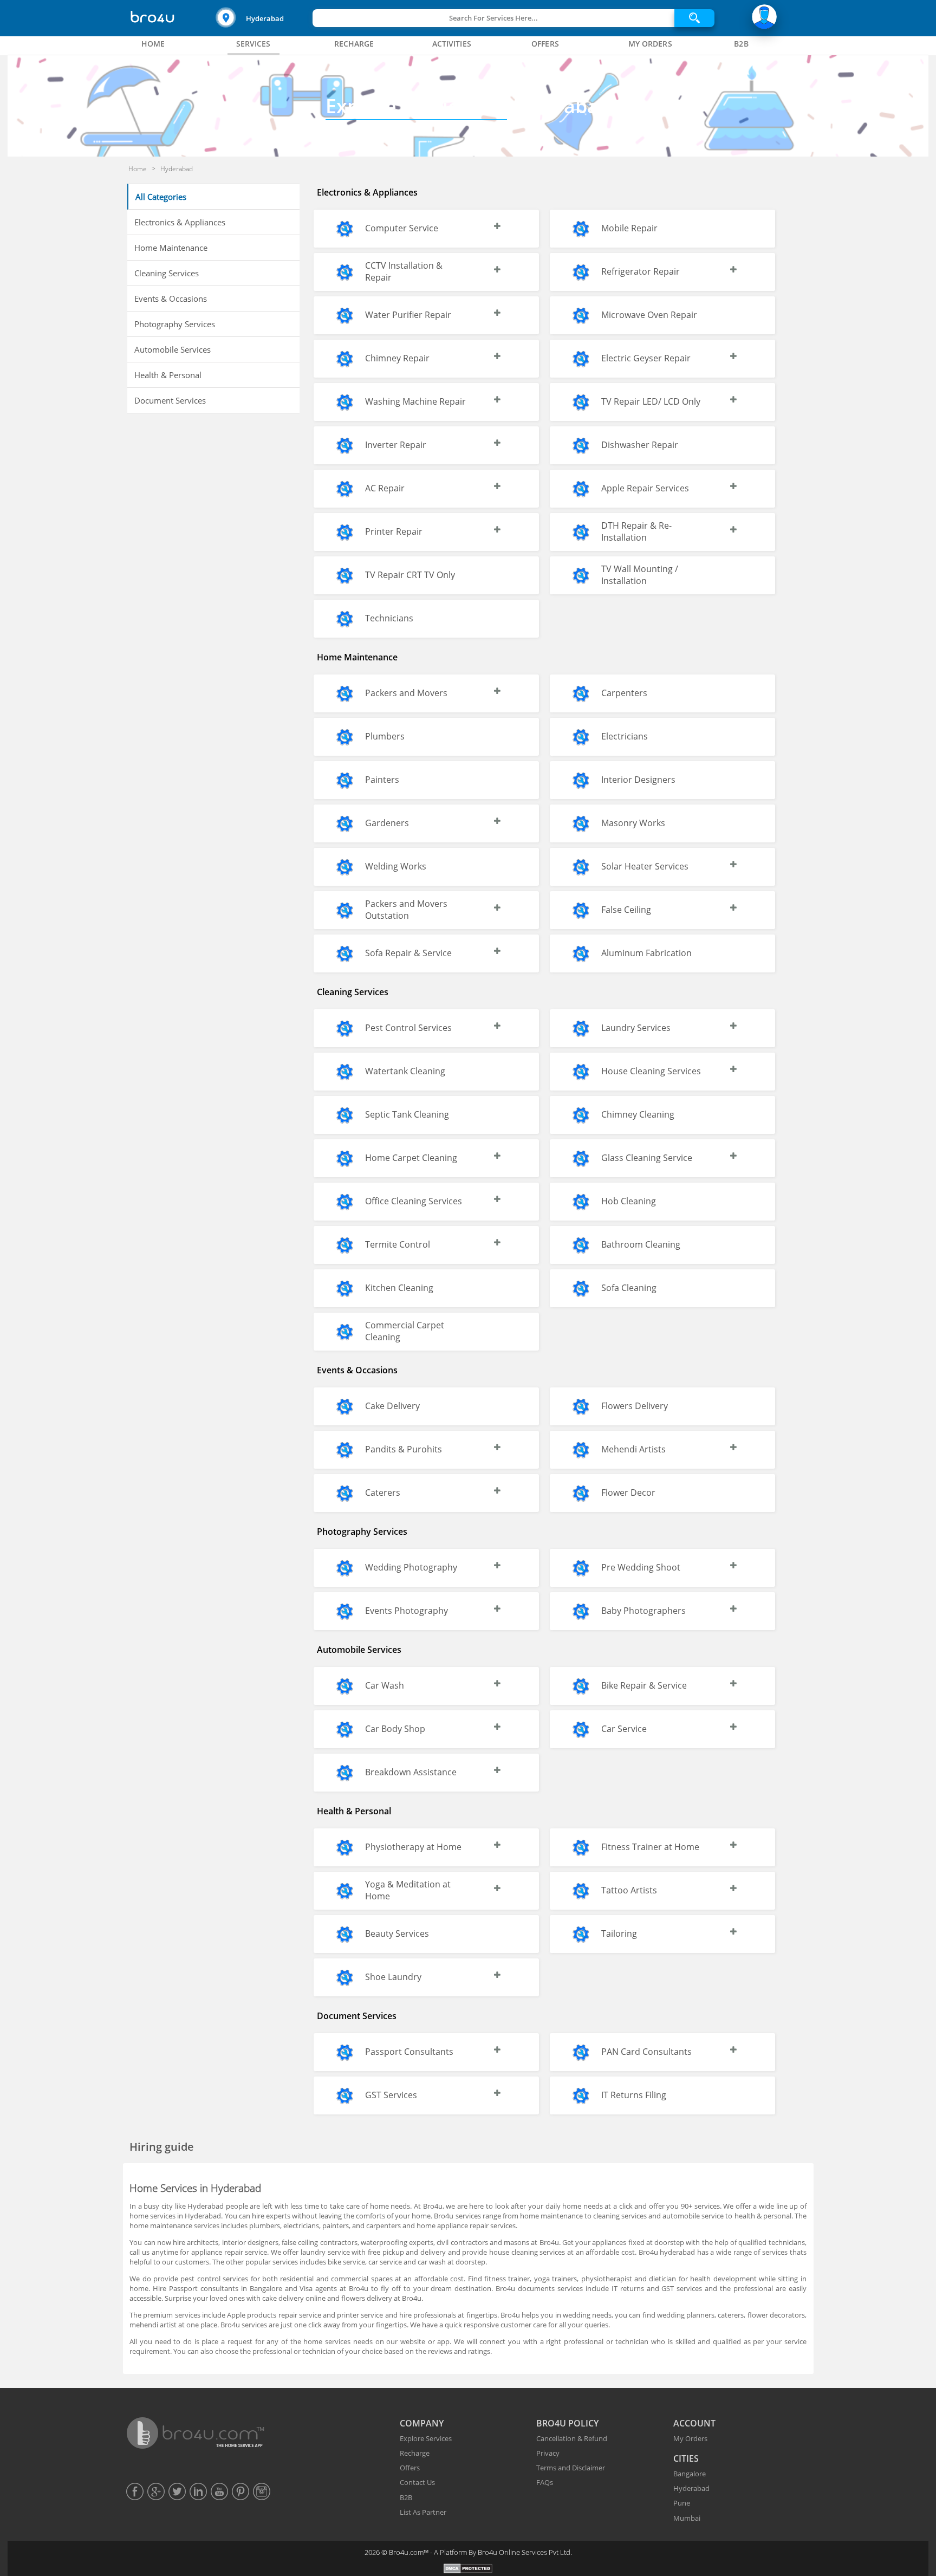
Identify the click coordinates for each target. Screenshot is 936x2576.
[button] (263, 18)
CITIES (686, 2458)
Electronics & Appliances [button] (180, 222)
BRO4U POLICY (567, 2423)
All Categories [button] (161, 197)
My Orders (690, 2438)
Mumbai (687, 2518)
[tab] (153, 44)
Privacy (548, 2453)
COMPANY (422, 2423)
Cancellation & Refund (572, 2438)
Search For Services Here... (493, 18)
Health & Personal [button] (168, 375)
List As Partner (423, 2512)
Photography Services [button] (175, 324)
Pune (682, 2503)
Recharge (415, 2453)
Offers (410, 2468)
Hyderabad (265, 18)
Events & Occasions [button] (171, 299)
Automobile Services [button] (173, 349)
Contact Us (417, 2482)
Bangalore (690, 2474)
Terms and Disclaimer (571, 2468)
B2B (406, 2497)
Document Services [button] (170, 400)
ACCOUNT (694, 2423)
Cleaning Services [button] (167, 273)
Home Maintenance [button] (171, 248)
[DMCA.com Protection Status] (468, 2570)
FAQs (545, 2482)
